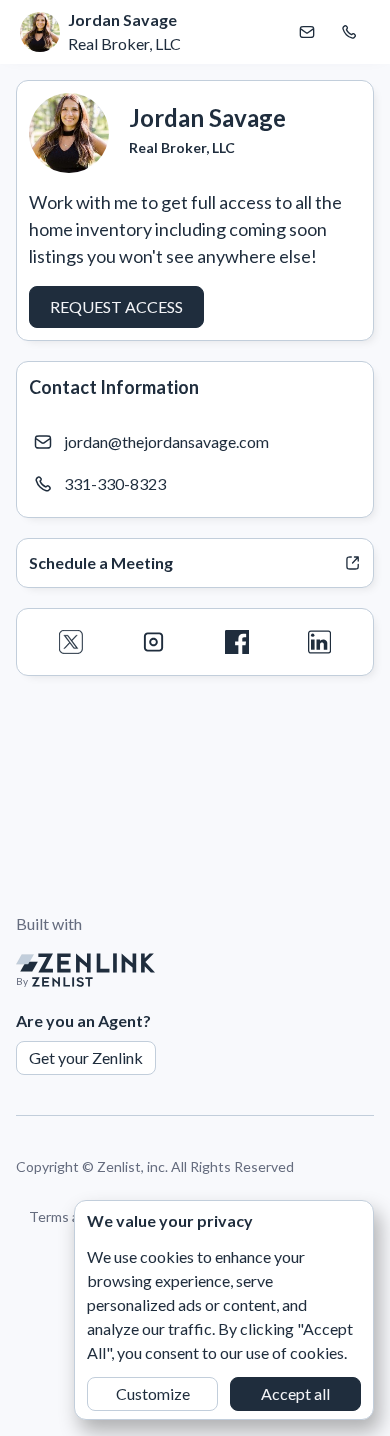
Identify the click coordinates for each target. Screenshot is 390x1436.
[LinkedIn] (319, 642)
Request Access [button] (116, 306)
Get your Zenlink (86, 1057)
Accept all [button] (295, 1393)
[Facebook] (236, 642)
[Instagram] (153, 642)
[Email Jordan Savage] (307, 32)
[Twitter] (70, 642)
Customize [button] (153, 1393)
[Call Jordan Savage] (349, 32)
